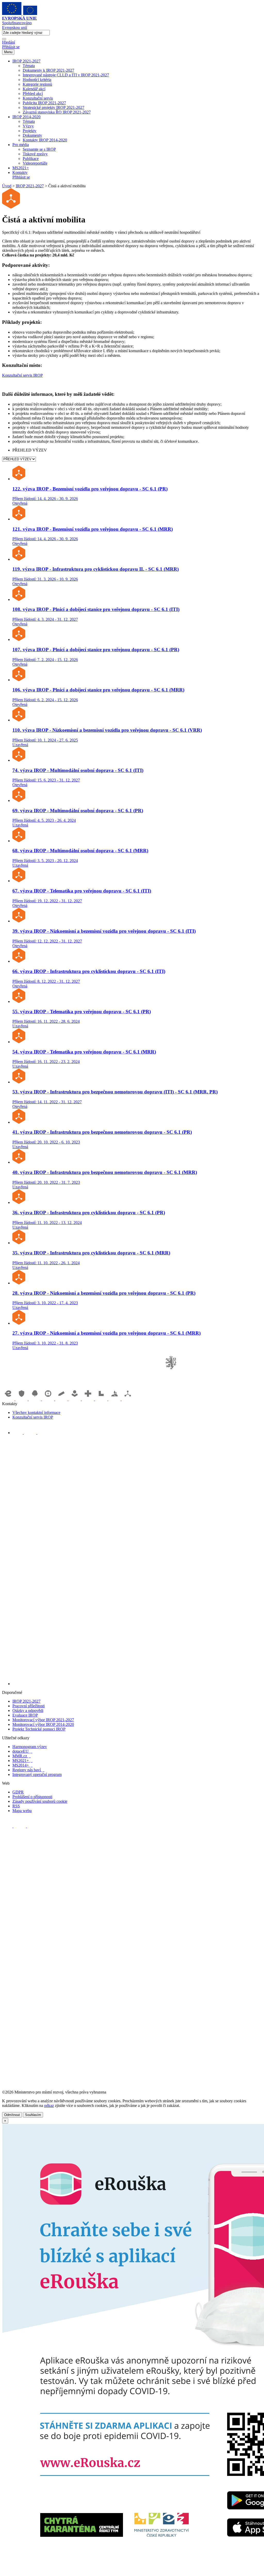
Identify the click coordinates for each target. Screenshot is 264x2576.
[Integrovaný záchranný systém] (22, 1399)
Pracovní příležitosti (28, 1706)
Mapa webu (22, 1811)
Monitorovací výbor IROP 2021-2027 (43, 1720)
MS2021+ (21, 168)
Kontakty (20, 172)
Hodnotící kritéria (37, 80)
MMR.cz (22, 1756)
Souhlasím (33, 2115)
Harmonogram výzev (30, 1747)
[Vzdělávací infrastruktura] (62, 1399)
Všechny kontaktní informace (36, 1412)
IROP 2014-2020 (26, 117)
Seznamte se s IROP (39, 149)
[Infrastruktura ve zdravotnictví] (88, 1399)
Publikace (31, 159)
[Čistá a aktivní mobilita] (128, 1399)
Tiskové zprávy (35, 154)
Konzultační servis (38, 98)
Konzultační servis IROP (22, 375)
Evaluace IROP (25, 1715)
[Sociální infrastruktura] (75, 1399)
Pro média (21, 145)
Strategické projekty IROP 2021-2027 (53, 107)
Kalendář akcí (34, 89)
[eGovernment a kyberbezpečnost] (9, 1399)
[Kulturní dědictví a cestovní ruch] (102, 1399)
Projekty (30, 131)
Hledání (9, 42)
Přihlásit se (11, 47)
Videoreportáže (35, 163)
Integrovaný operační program (37, 1774)
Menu (8, 52)
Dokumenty (32, 135)
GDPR (18, 1792)
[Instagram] (43, 1433)
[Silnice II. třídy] (49, 1399)
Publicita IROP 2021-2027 (44, 103)
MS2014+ (22, 1765)
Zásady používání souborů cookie (40, 1801)
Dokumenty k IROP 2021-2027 (48, 70)
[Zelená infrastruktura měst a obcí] (35, 1399)
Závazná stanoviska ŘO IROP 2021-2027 (57, 112)
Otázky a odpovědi (28, 1710)
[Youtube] (31, 1433)
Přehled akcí (33, 94)
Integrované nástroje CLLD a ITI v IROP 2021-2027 (66, 75)
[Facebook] (18, 1433)
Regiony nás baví (28, 1770)
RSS (16, 1806)
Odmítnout (12, 2115)
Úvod (7, 186)
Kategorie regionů (37, 84)
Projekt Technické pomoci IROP (39, 1729)
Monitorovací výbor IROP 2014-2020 (43, 1724)
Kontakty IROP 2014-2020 (45, 140)
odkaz (49, 2106)
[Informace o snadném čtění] (137, 1684)
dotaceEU (22, 1751)
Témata (29, 66)
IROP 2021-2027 (26, 61)
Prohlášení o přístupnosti (32, 1797)
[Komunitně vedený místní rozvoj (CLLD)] (115, 1399)
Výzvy (28, 126)
